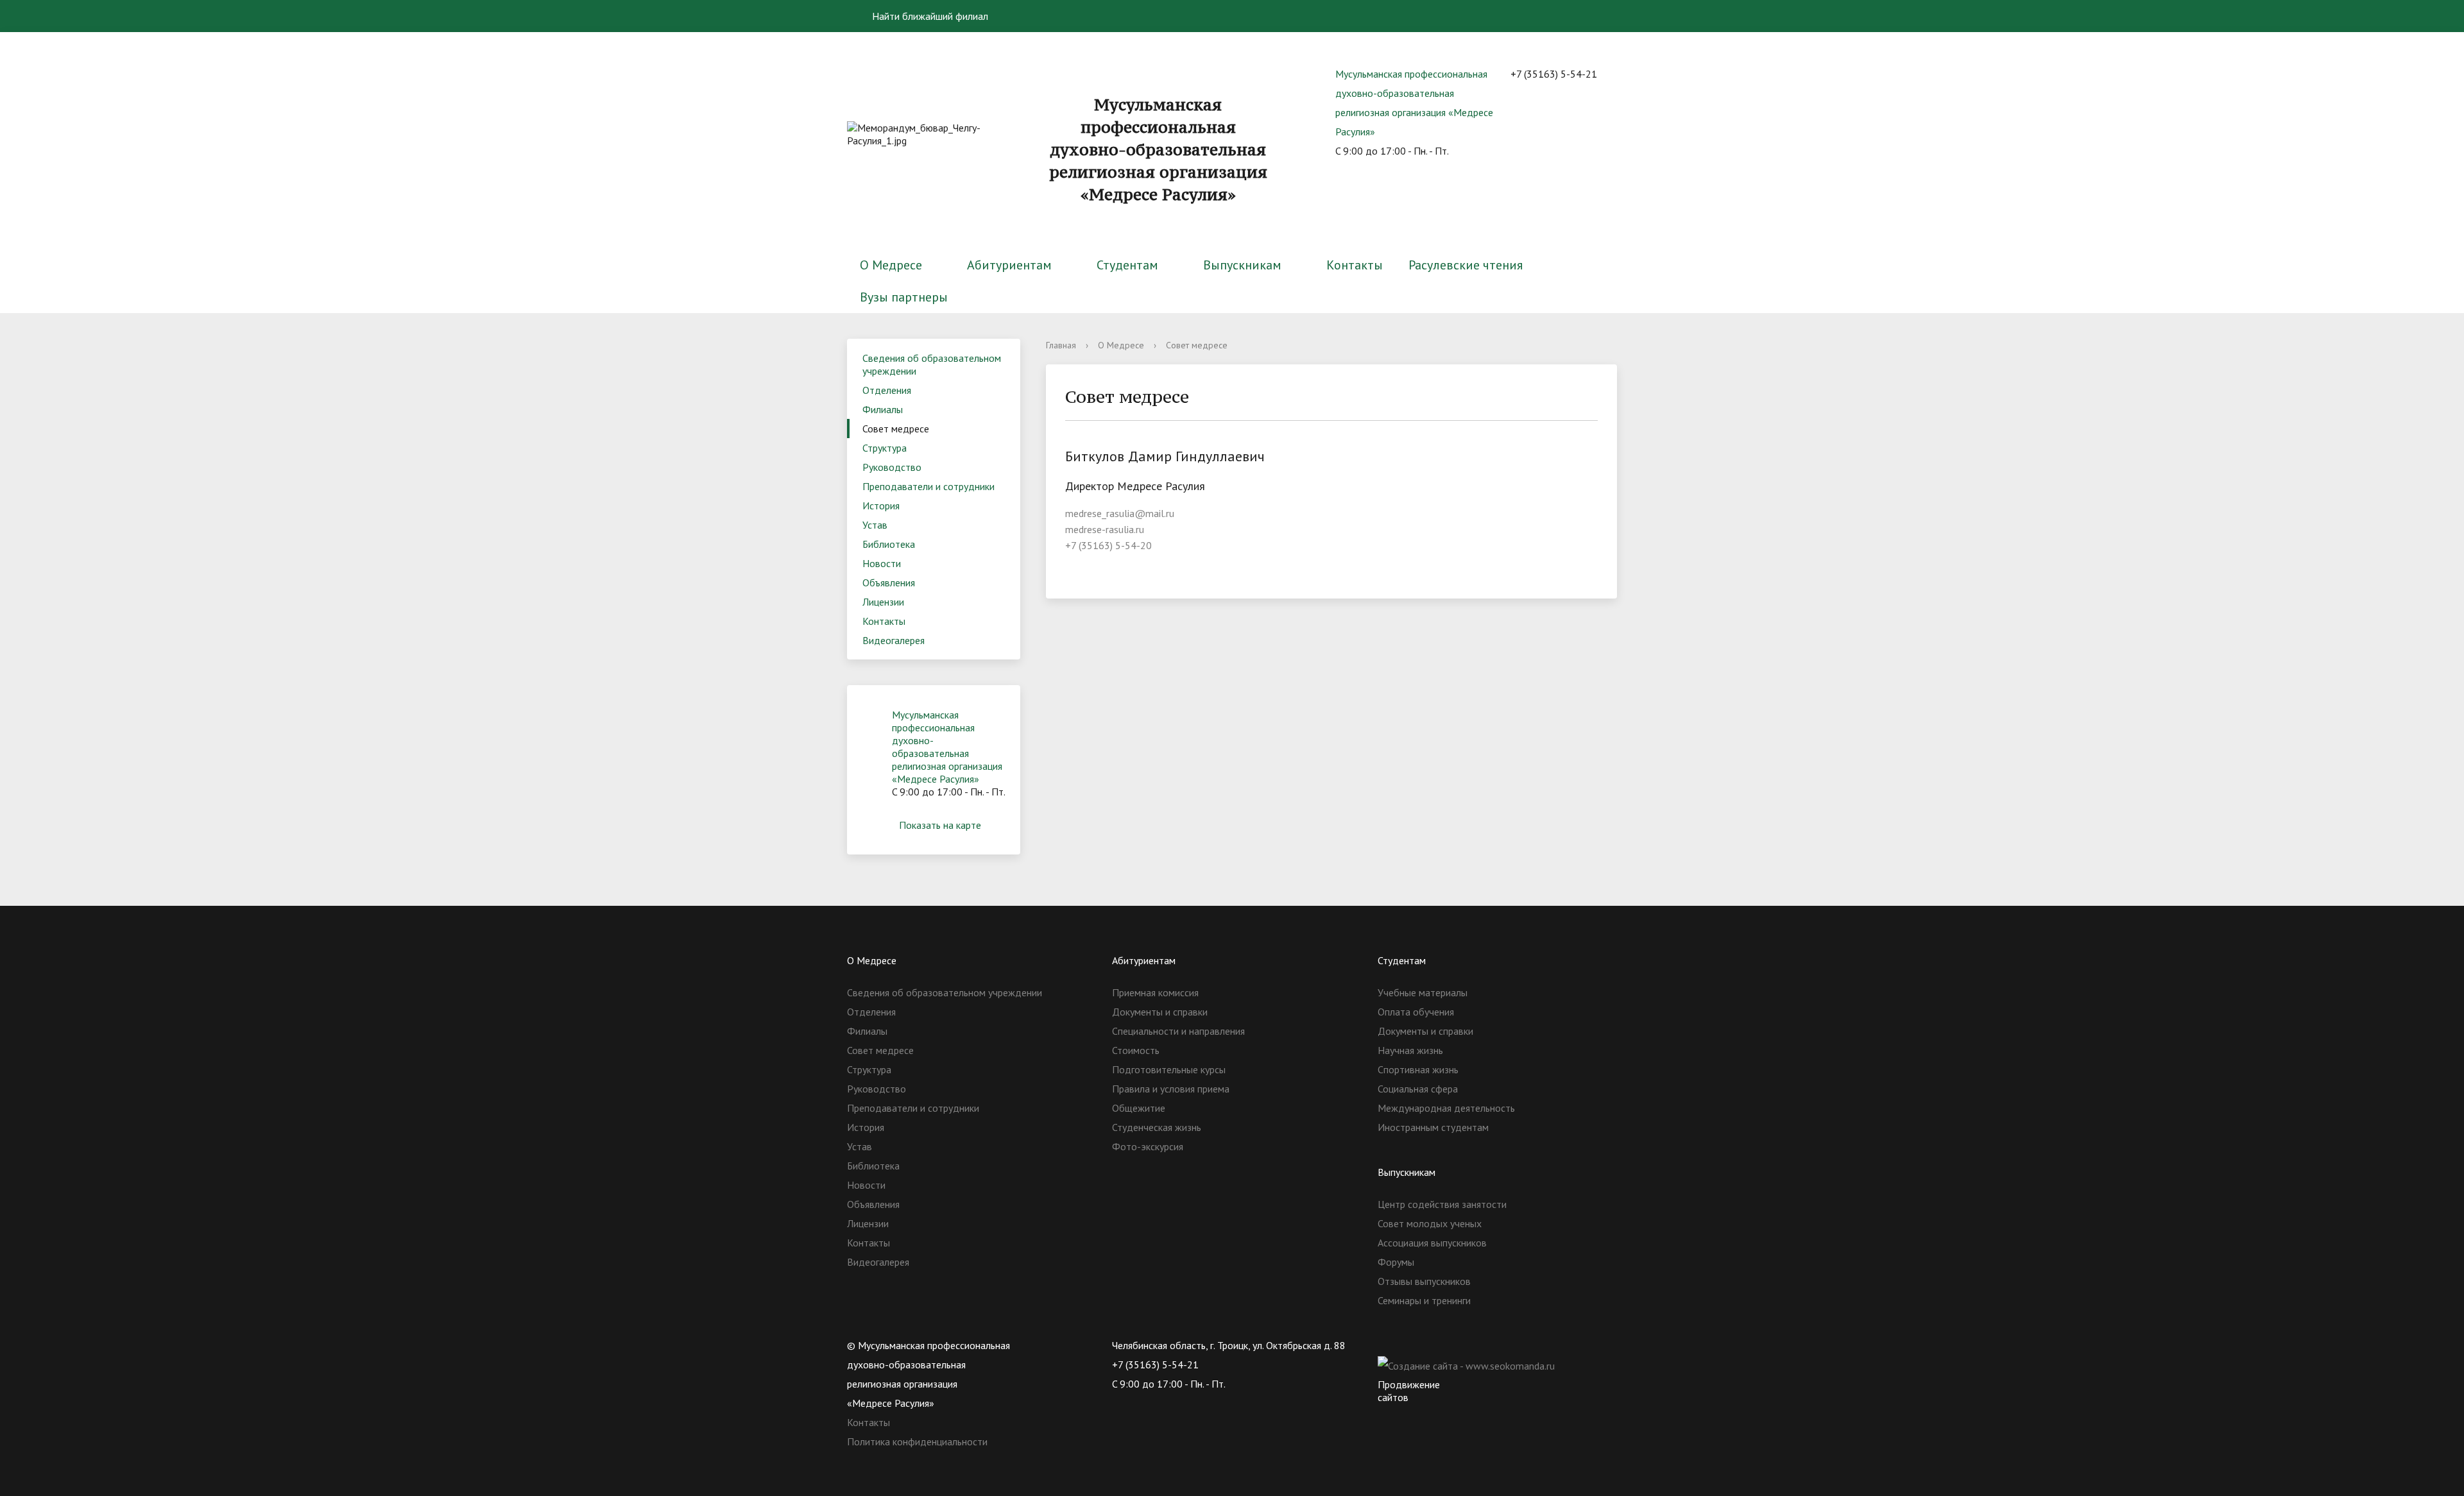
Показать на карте (940, 825)
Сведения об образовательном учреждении (932, 364)
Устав (875, 525)
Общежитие (1139, 1108)
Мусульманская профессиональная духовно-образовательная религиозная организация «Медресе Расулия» (947, 747)
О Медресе (891, 265)
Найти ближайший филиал (929, 16)
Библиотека (889, 544)
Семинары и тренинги (1424, 1300)
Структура (885, 448)
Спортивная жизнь (1418, 1069)
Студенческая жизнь (1157, 1127)
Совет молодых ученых (1430, 1223)
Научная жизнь (1410, 1050)
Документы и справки (1160, 1012)
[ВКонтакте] (1387, 1345)
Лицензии (883, 602)
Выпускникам (1242, 265)
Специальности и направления (1178, 1031)
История (881, 506)
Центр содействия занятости (1442, 1204)
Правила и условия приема (1171, 1089)
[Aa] (1599, 16)
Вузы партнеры (904, 297)
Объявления (889, 582)
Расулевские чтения (1466, 265)
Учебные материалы (1423, 992)
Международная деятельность (1446, 1108)
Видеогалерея (894, 640)
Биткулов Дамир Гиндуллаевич (1165, 456)
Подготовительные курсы (1169, 1069)
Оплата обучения (1416, 1012)
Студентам (1127, 265)
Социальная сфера (1418, 1089)
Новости (882, 563)
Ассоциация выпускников (1432, 1243)
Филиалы (883, 409)
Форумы (1396, 1262)
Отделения (887, 390)
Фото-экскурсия (1148, 1146)
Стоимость (1136, 1050)
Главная (1061, 345)
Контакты (1355, 265)
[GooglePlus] (1512, 1345)
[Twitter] (1412, 1345)
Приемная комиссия (1155, 992)
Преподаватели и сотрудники (928, 486)
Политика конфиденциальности (917, 1441)
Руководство (892, 467)
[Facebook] (1437, 1345)
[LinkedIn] (1487, 1345)
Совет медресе (896, 429)
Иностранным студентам (1433, 1127)
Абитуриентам (1009, 265)
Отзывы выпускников (1424, 1281)
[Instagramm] (1462, 1345)
